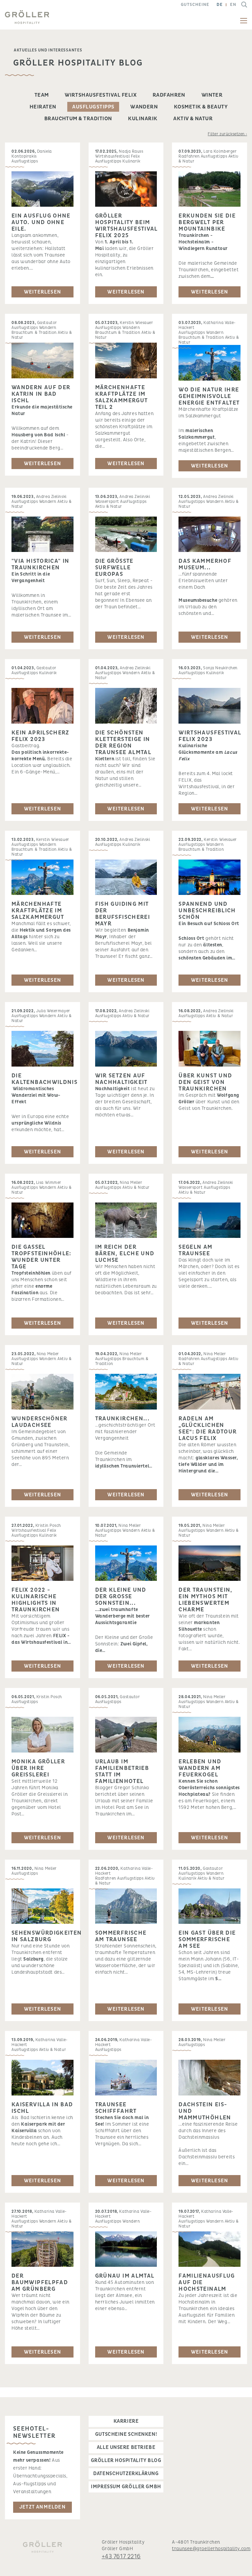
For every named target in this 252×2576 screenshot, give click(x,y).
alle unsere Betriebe (126, 2447)
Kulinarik (143, 119)
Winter (212, 95)
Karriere (126, 2421)
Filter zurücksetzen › (227, 134)
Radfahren (169, 95)
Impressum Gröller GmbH (126, 2487)
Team (42, 95)
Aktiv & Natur (193, 119)
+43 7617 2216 (121, 2557)
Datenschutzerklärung (126, 2474)
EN (233, 5)
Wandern (144, 107)
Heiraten (43, 107)
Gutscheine (195, 5)
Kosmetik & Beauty (201, 107)
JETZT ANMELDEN (42, 2507)
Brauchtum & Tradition (78, 119)
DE (220, 5)
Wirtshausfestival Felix (101, 95)
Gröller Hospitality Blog (126, 2461)
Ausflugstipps (93, 107)
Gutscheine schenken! (126, 2434)
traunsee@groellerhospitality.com (211, 2549)
